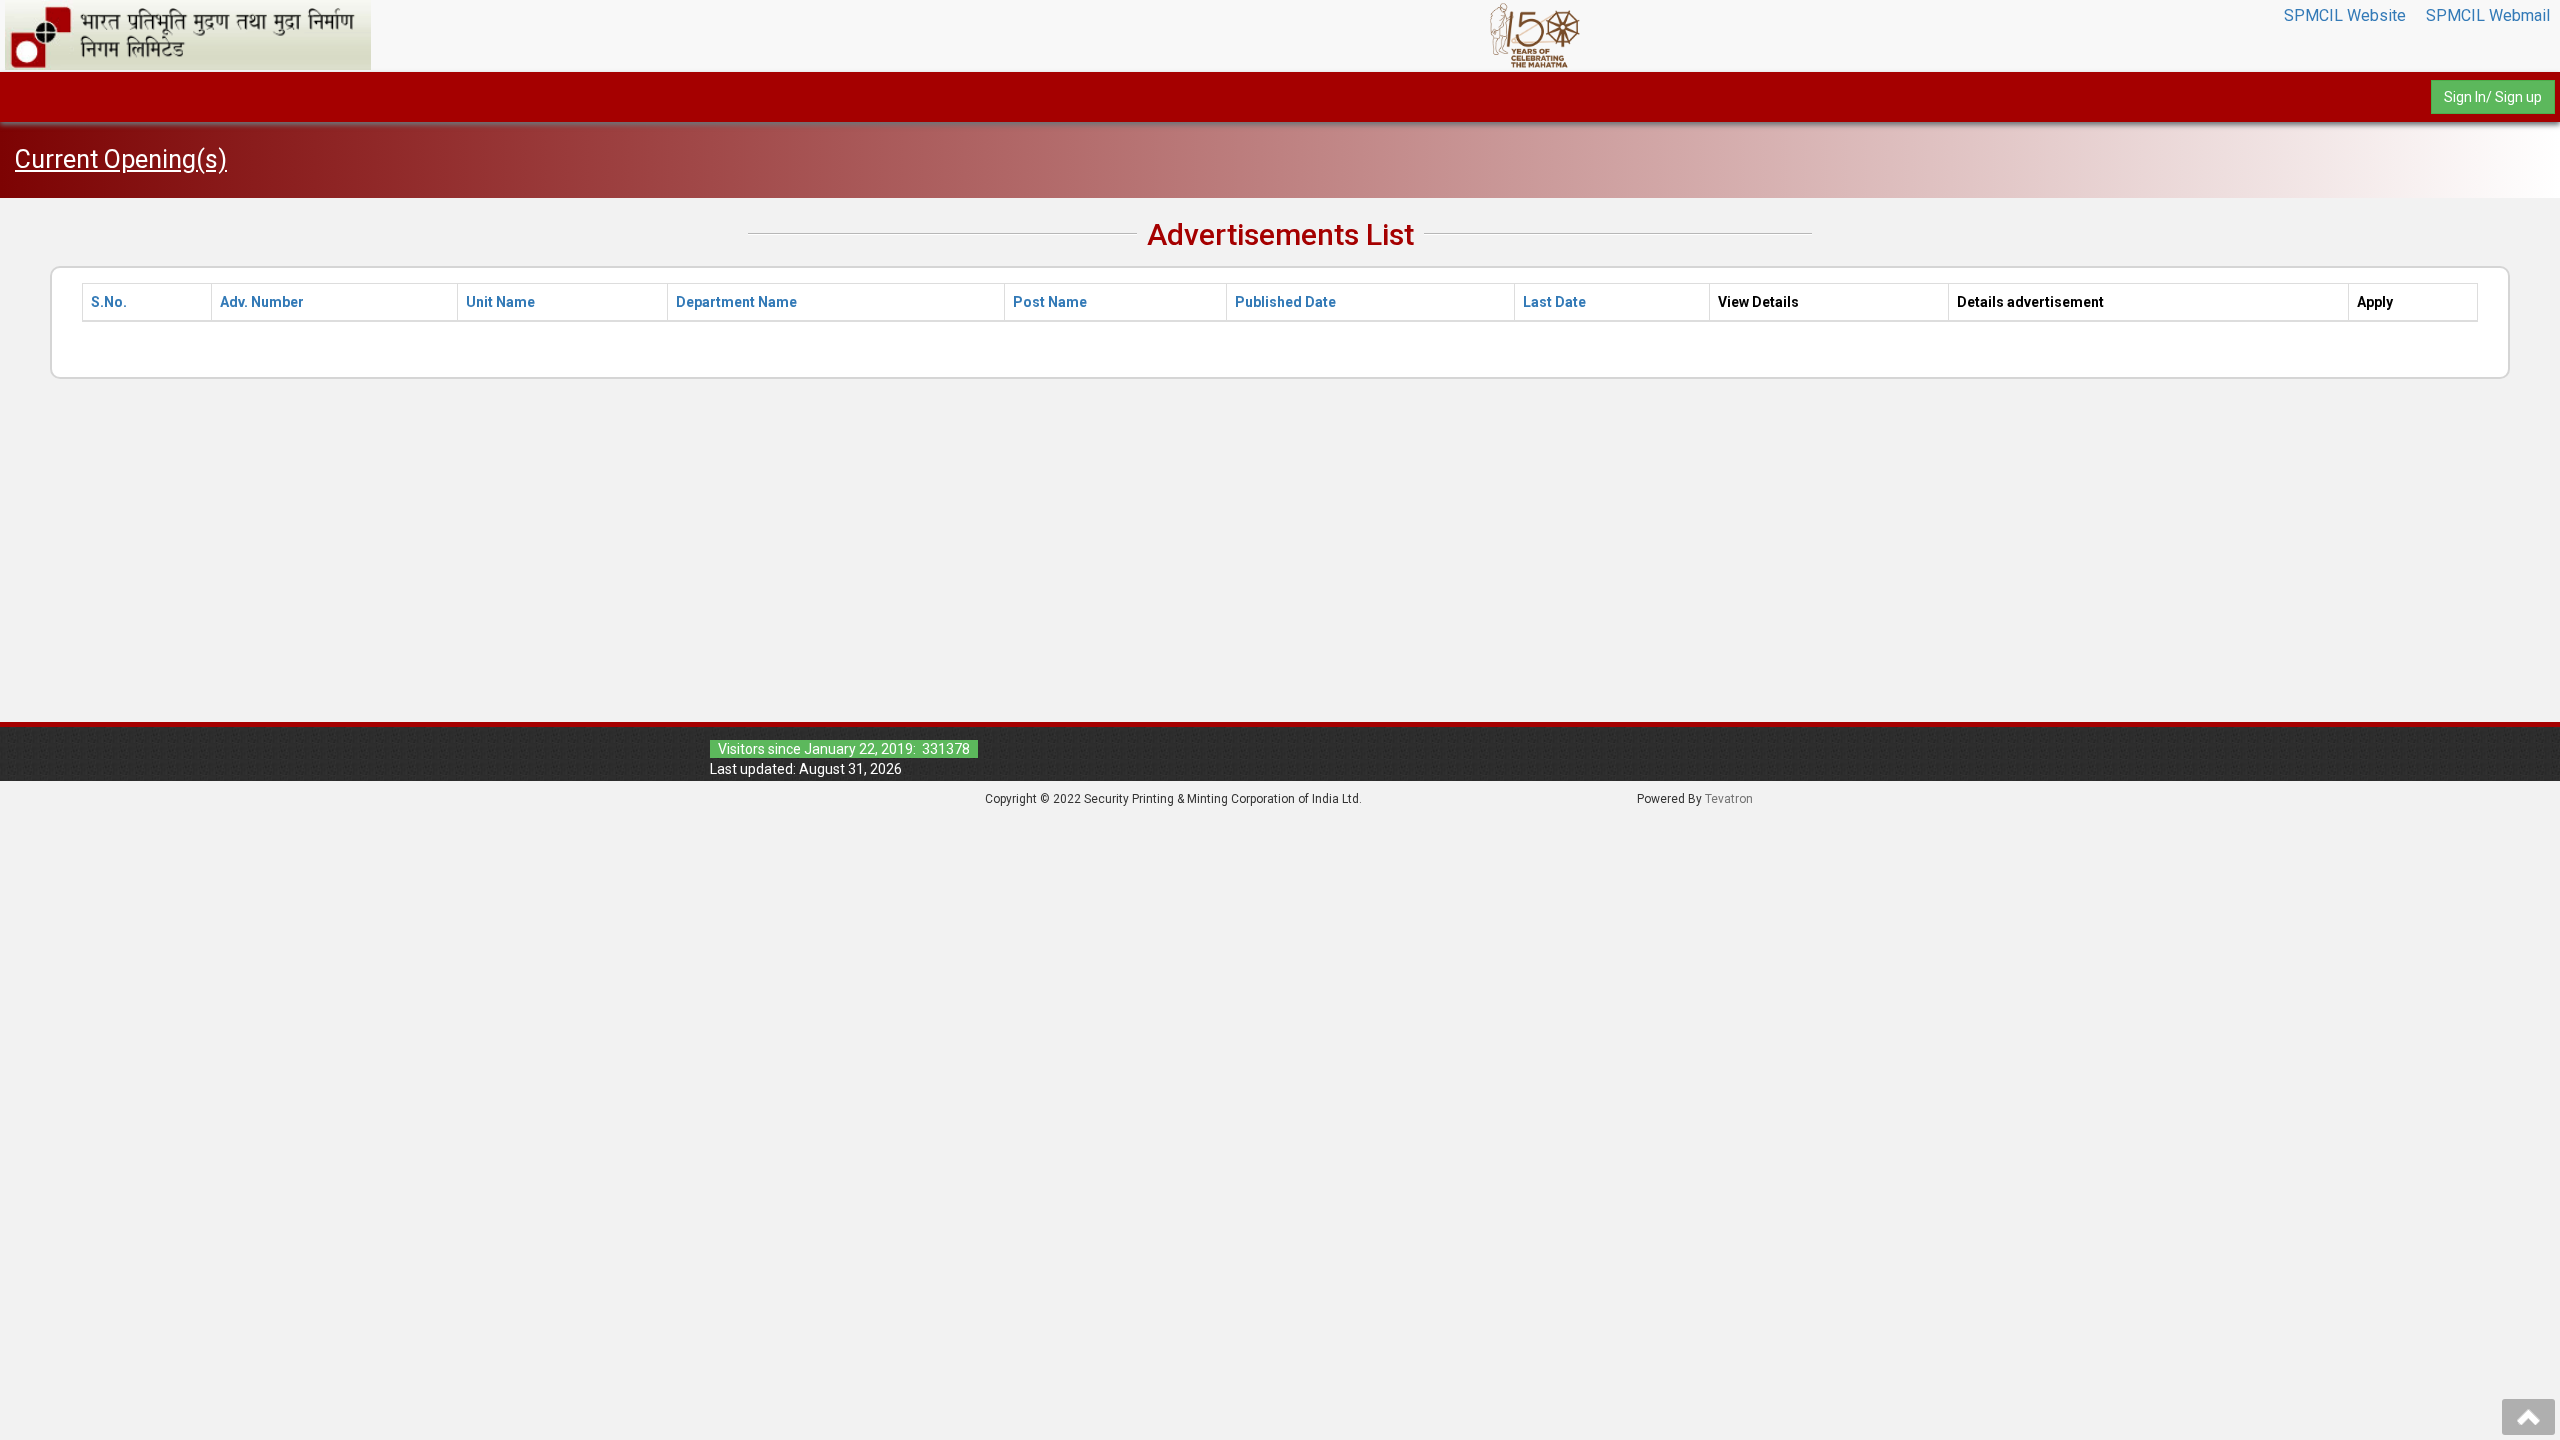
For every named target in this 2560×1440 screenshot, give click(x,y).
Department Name (736, 302)
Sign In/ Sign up (2493, 97)
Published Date (1285, 302)
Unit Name (500, 302)
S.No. (109, 302)
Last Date (1554, 302)
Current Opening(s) (121, 159)
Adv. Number (262, 302)
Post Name (1050, 302)
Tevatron (1729, 799)
